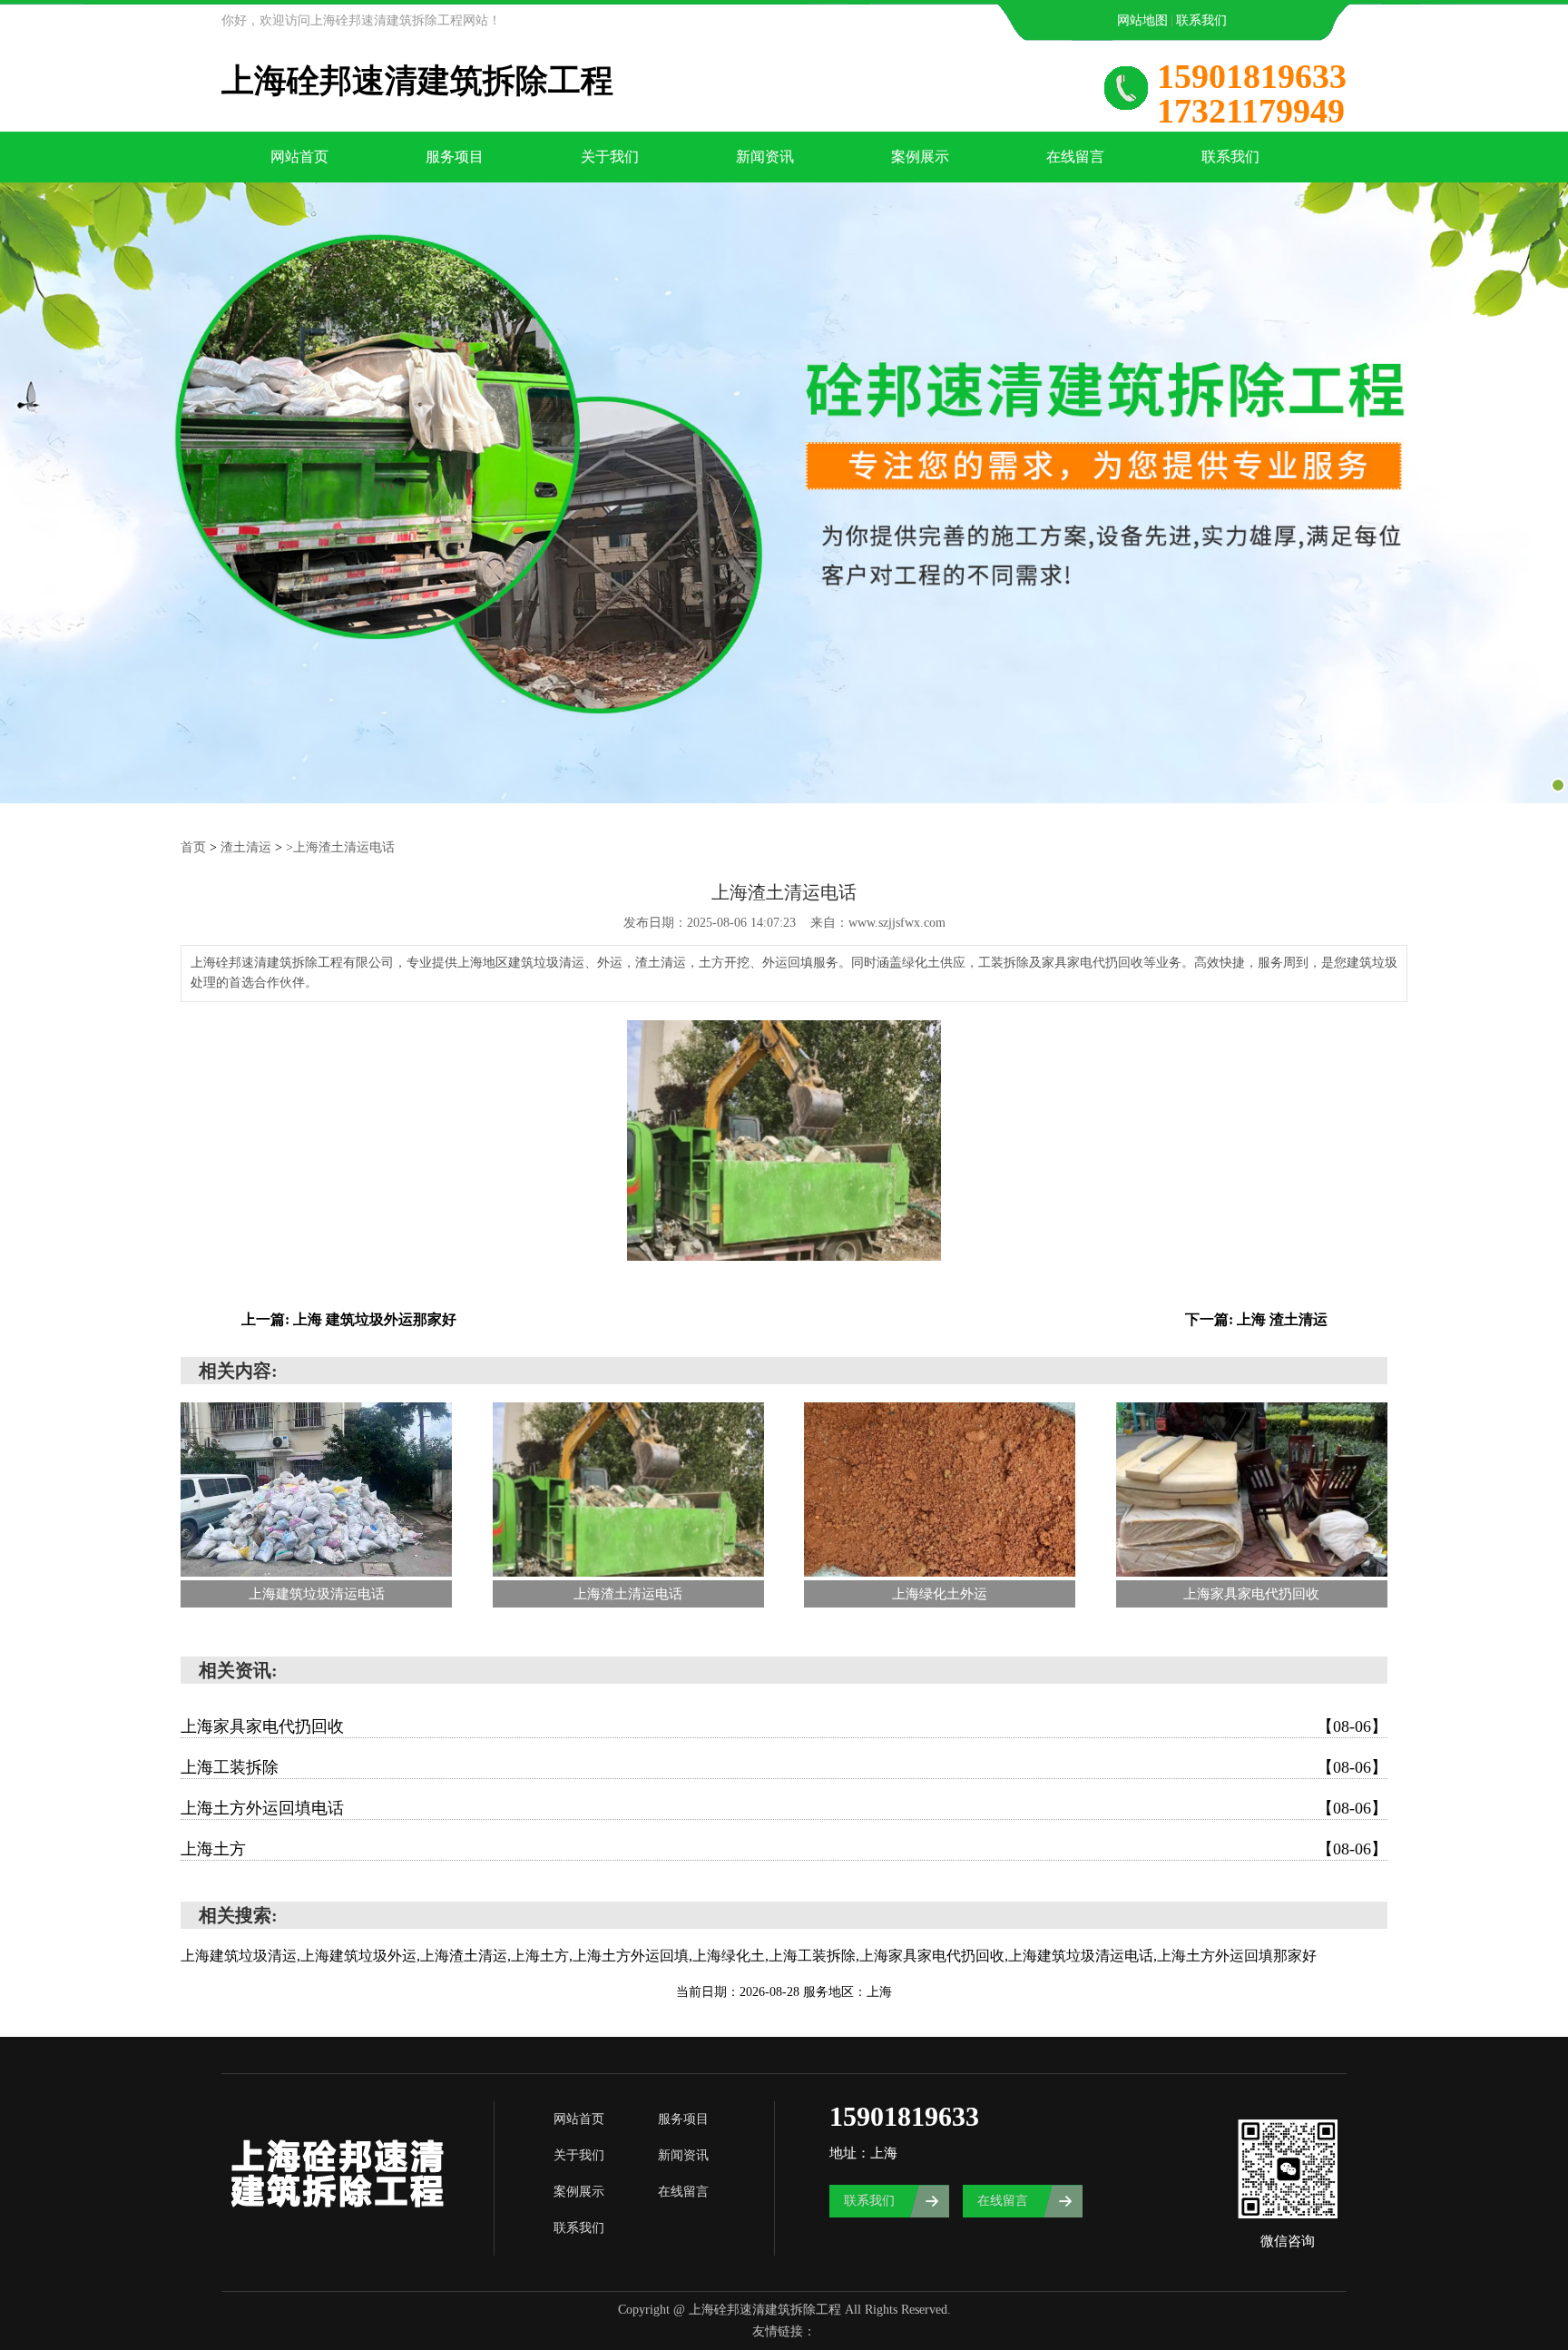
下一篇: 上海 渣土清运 (1256, 1319)
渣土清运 (246, 847)
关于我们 (610, 157)
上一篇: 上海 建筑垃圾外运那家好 (349, 1319)
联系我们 (1201, 20)
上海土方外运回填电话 (784, 1808)
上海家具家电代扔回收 (784, 1726)
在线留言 (1075, 157)
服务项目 (455, 157)
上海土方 (784, 1849)
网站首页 (299, 157)
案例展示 (920, 157)
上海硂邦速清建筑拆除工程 (417, 81)
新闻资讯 (765, 157)
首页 (193, 847)
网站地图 (1142, 20)
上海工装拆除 (784, 1767)
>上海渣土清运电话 (340, 847)
